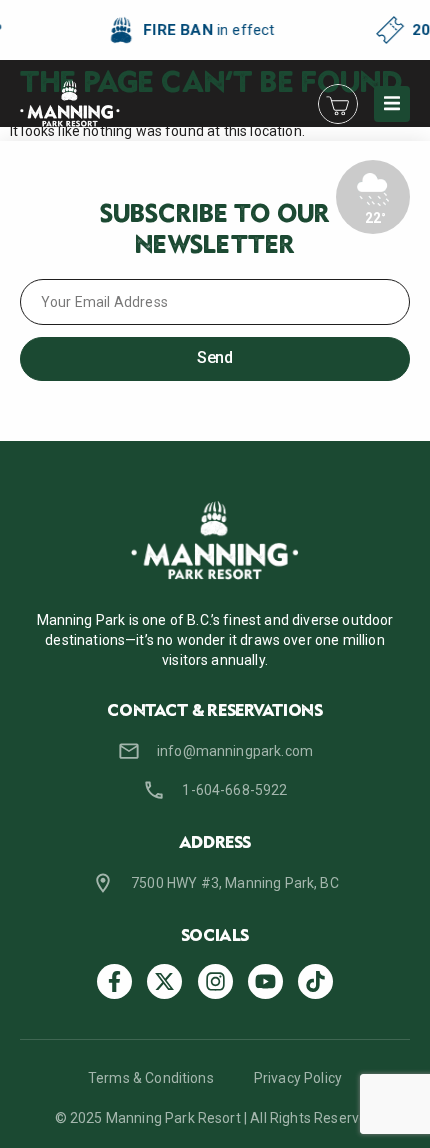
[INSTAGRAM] (215, 981)
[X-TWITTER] (164, 981)
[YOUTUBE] (265, 981)
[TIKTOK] (315, 981)
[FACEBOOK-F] (114, 981)
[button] (392, 104)
